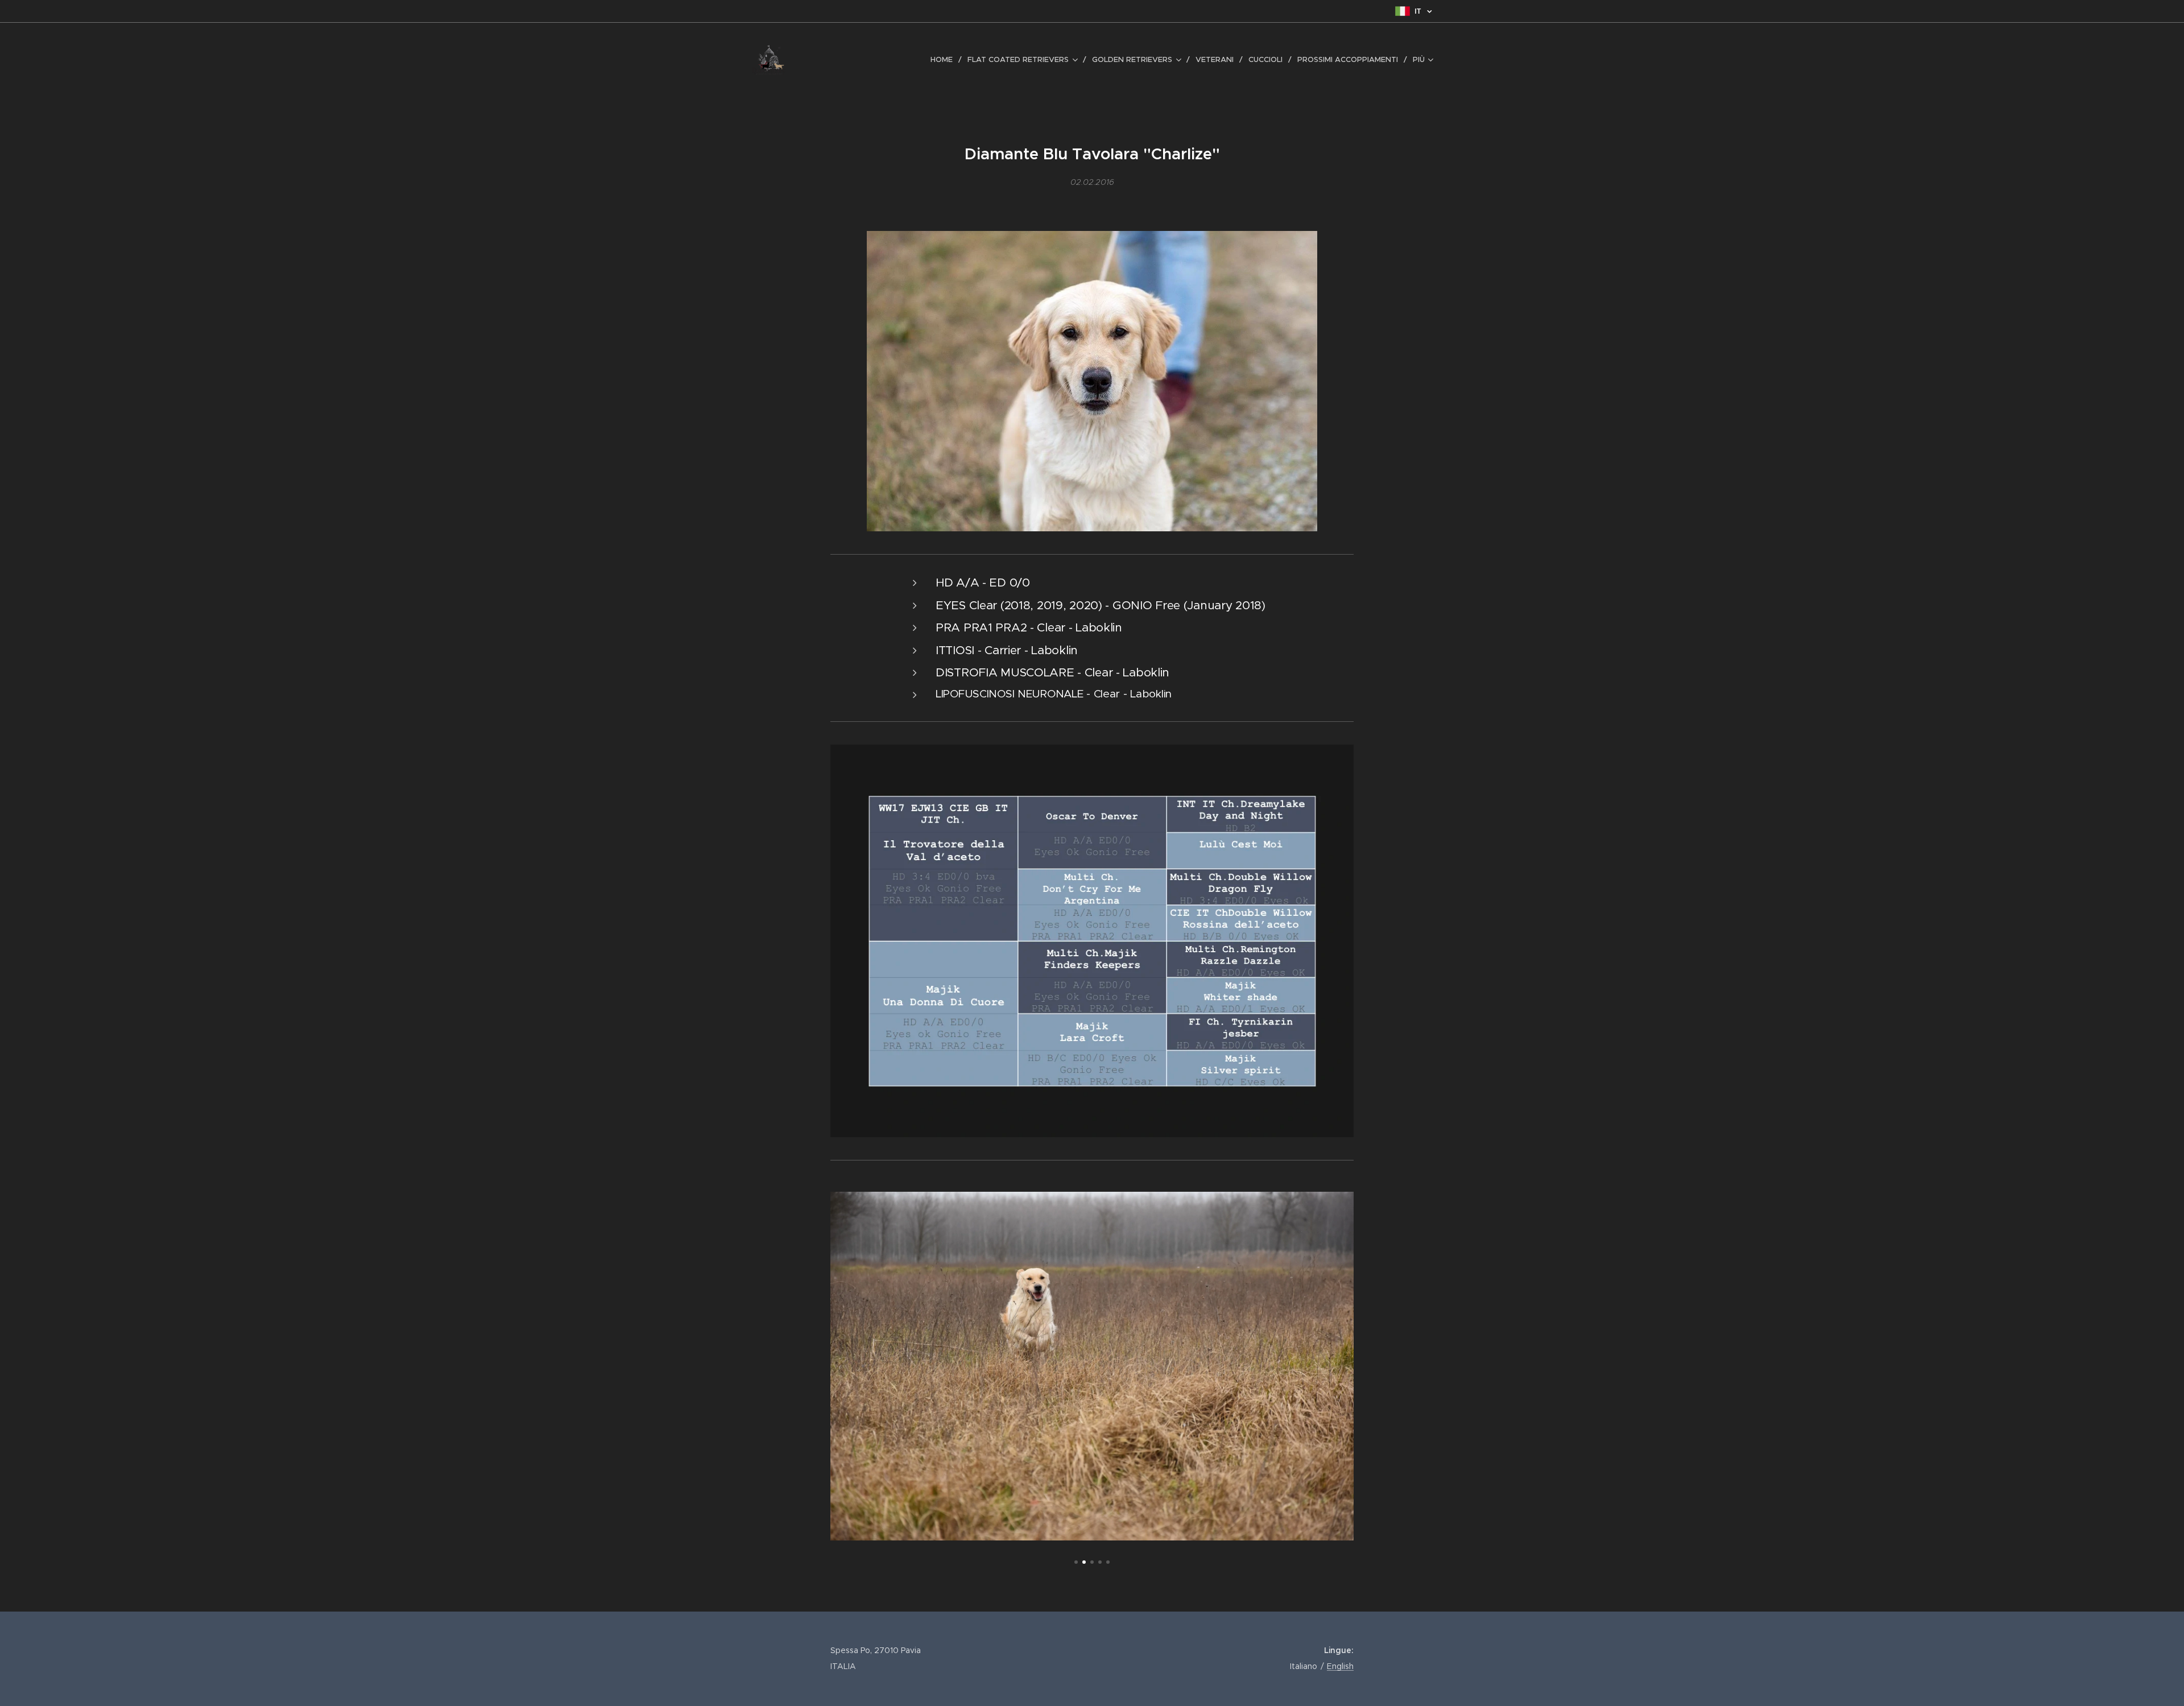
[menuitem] (945, 60)
